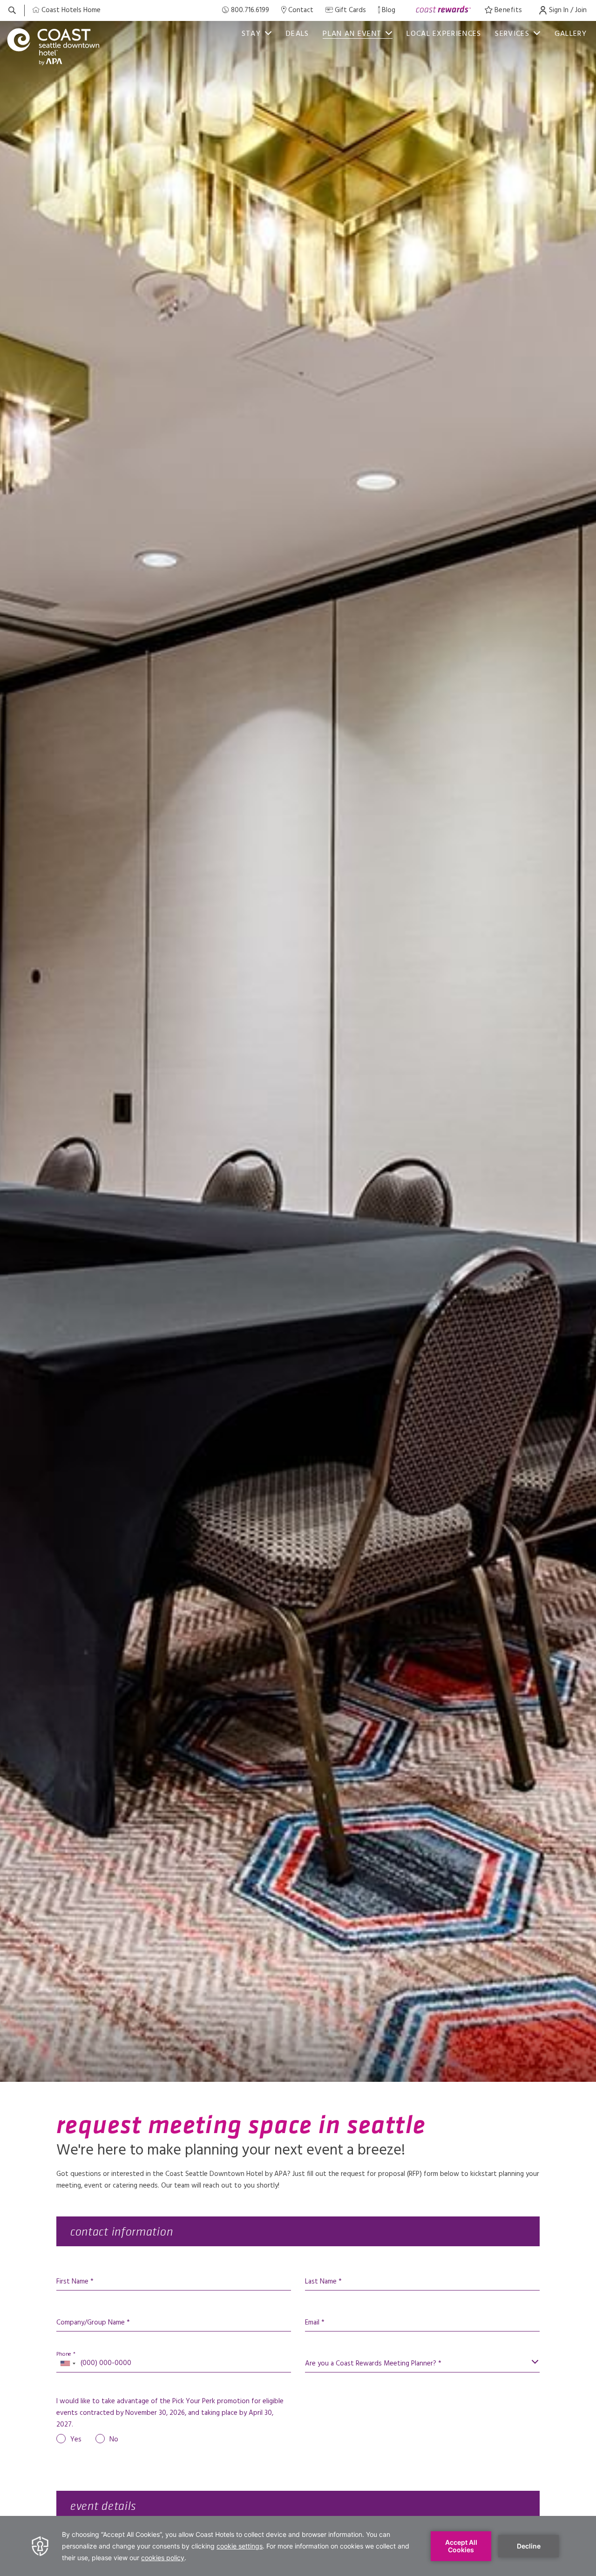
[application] (298, 2546)
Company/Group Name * (93, 2323)
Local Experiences (444, 34)
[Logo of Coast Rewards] (444, 10)
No (114, 2440)
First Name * (75, 2282)
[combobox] (68, 2364)
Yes (76, 2440)
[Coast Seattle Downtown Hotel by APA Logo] (54, 47)
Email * (315, 2323)
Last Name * (323, 2282)
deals (298, 34)
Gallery (571, 34)
